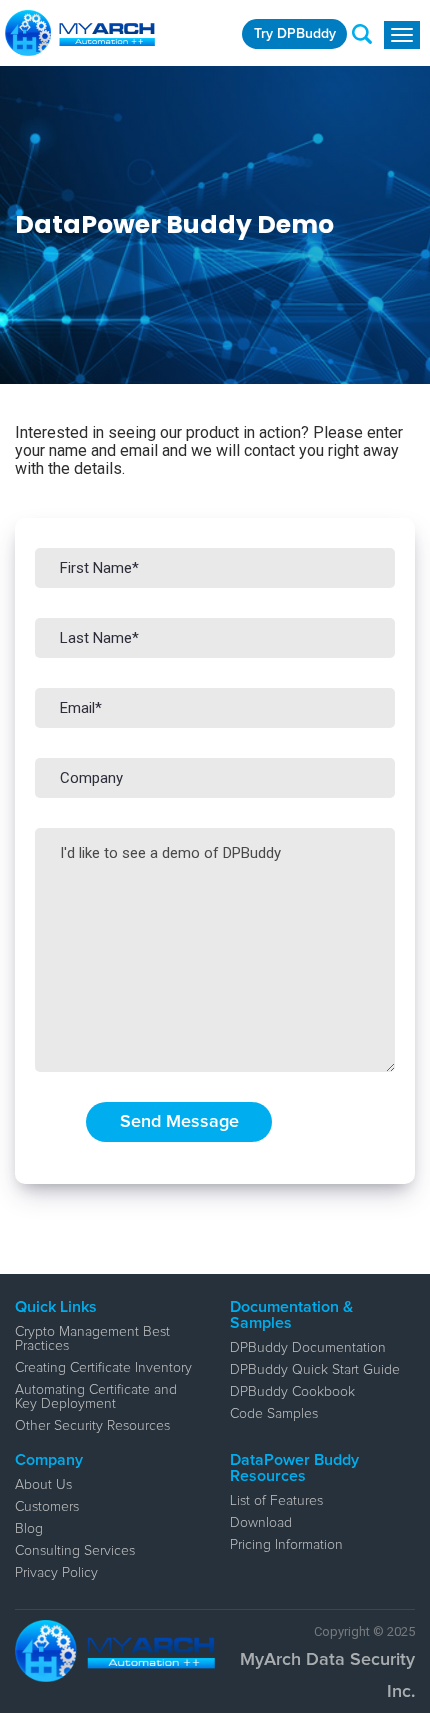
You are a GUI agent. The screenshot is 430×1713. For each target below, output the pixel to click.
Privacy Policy (56, 1573)
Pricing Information (286, 1545)
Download (261, 1523)
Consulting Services (75, 1551)
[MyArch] (80, 33)
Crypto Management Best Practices (92, 1339)
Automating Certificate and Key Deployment (96, 1397)
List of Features (276, 1501)
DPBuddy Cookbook (292, 1392)
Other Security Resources (92, 1426)
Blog (29, 1529)
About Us (43, 1485)
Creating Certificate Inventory (103, 1368)
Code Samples (274, 1414)
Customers (47, 1507)
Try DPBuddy (295, 34)
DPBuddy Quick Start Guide (315, 1370)
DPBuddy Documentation (308, 1348)
